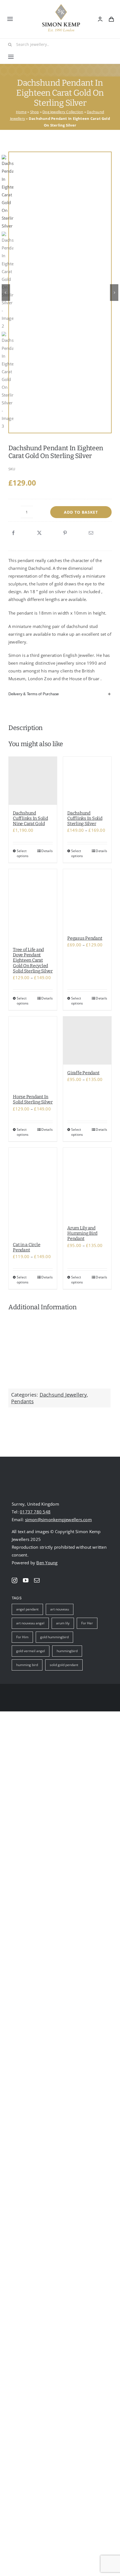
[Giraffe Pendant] (87, 1040)
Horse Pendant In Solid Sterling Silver (33, 1099)
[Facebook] (13, 533)
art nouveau (60, 1609)
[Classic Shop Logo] (61, 6)
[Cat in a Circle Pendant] (33, 1192)
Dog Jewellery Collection (63, 112)
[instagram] (15, 1580)
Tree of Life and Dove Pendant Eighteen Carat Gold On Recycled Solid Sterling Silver (33, 960)
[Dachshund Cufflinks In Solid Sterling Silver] (87, 781)
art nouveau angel (30, 1623)
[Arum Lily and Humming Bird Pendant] (87, 1184)
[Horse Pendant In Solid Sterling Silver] (33, 1052)
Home (21, 112)
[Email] (91, 533)
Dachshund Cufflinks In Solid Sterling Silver (85, 818)
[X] (39, 533)
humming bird (27, 1665)
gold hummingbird (54, 1637)
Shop (35, 112)
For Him (22, 1637)
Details (47, 851)
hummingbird (67, 1651)
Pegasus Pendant (85, 938)
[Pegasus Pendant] (87, 900)
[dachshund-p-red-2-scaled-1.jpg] (63, 202)
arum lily (63, 1623)
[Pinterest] (65, 533)
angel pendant (27, 1609)
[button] (60, 694)
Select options (23, 853)
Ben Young (47, 1563)
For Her (87, 1623)
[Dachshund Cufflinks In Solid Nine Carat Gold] (33, 781)
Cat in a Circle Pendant (27, 1247)
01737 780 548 (35, 1512)
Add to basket (81, 512)
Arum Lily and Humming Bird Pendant (82, 1233)
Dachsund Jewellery (63, 1395)
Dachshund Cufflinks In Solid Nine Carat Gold (30, 818)
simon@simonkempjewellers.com (58, 1520)
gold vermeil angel (31, 1651)
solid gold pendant (64, 1665)
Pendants (22, 1401)
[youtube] (26, 1580)
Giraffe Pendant (83, 1073)
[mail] (37, 1580)
